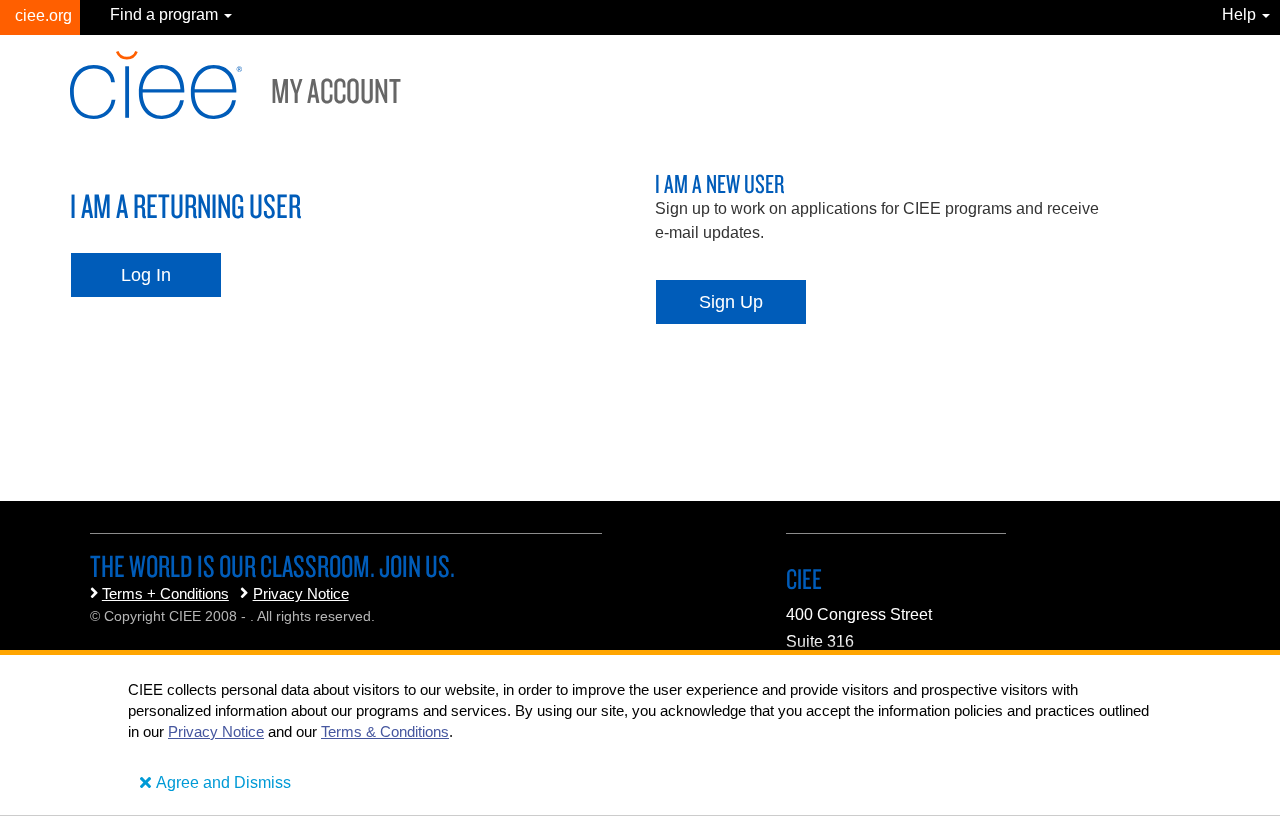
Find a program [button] (166, 14)
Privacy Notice (300, 593)
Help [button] (1241, 14)
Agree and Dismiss (223, 782)
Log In (146, 275)
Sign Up (731, 302)
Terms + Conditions (165, 593)
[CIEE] (40, 17)
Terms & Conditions (385, 731)
